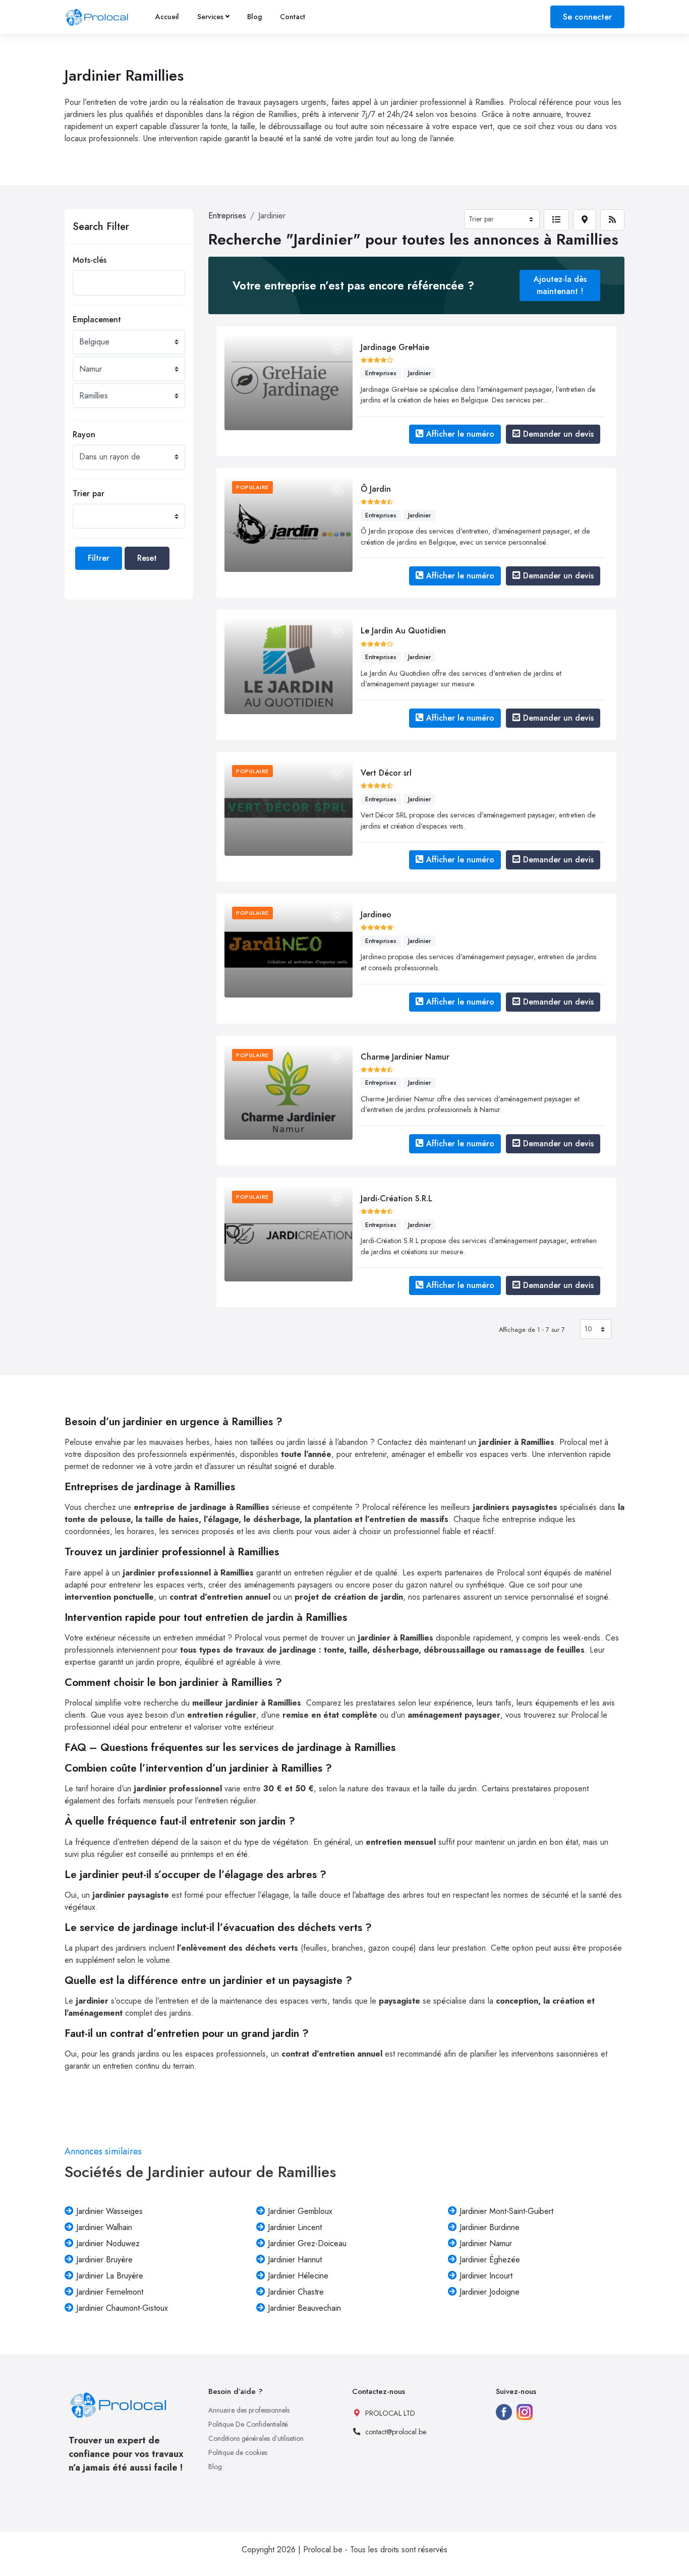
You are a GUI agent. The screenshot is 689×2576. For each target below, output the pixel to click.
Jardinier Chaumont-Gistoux (122, 2308)
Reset (147, 558)
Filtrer (99, 558)
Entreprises (227, 216)
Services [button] (210, 17)
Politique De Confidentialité (248, 2424)
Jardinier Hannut (295, 2260)
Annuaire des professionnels (249, 2410)
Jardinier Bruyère (104, 2260)
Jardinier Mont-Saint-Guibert (506, 2211)
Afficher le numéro (460, 434)
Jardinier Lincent (295, 2227)
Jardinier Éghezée (490, 2260)
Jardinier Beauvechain (304, 2308)
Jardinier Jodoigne (490, 2292)
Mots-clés (90, 260)
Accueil (167, 17)
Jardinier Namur (486, 2243)
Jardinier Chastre (296, 2292)
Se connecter (587, 17)
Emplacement (97, 319)
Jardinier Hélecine (298, 2276)
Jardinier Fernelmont (110, 2292)
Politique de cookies (238, 2452)
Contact (293, 17)
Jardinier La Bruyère (110, 2276)
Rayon (84, 434)
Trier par (89, 493)
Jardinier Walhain (104, 2227)
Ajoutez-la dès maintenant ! (560, 285)
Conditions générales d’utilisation (256, 2438)
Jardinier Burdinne (490, 2227)
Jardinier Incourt (486, 2276)
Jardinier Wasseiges (109, 2211)
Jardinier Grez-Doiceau (307, 2243)
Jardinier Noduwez (108, 2243)
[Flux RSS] (612, 220)
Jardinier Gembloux (300, 2211)
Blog (254, 17)
